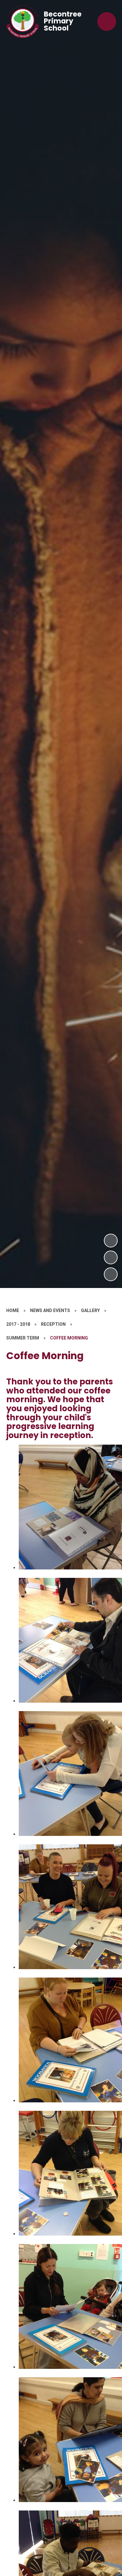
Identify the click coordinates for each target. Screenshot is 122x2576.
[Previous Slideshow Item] (111, 1257)
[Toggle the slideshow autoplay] (111, 1274)
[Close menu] (107, 22)
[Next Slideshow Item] (111, 1241)
